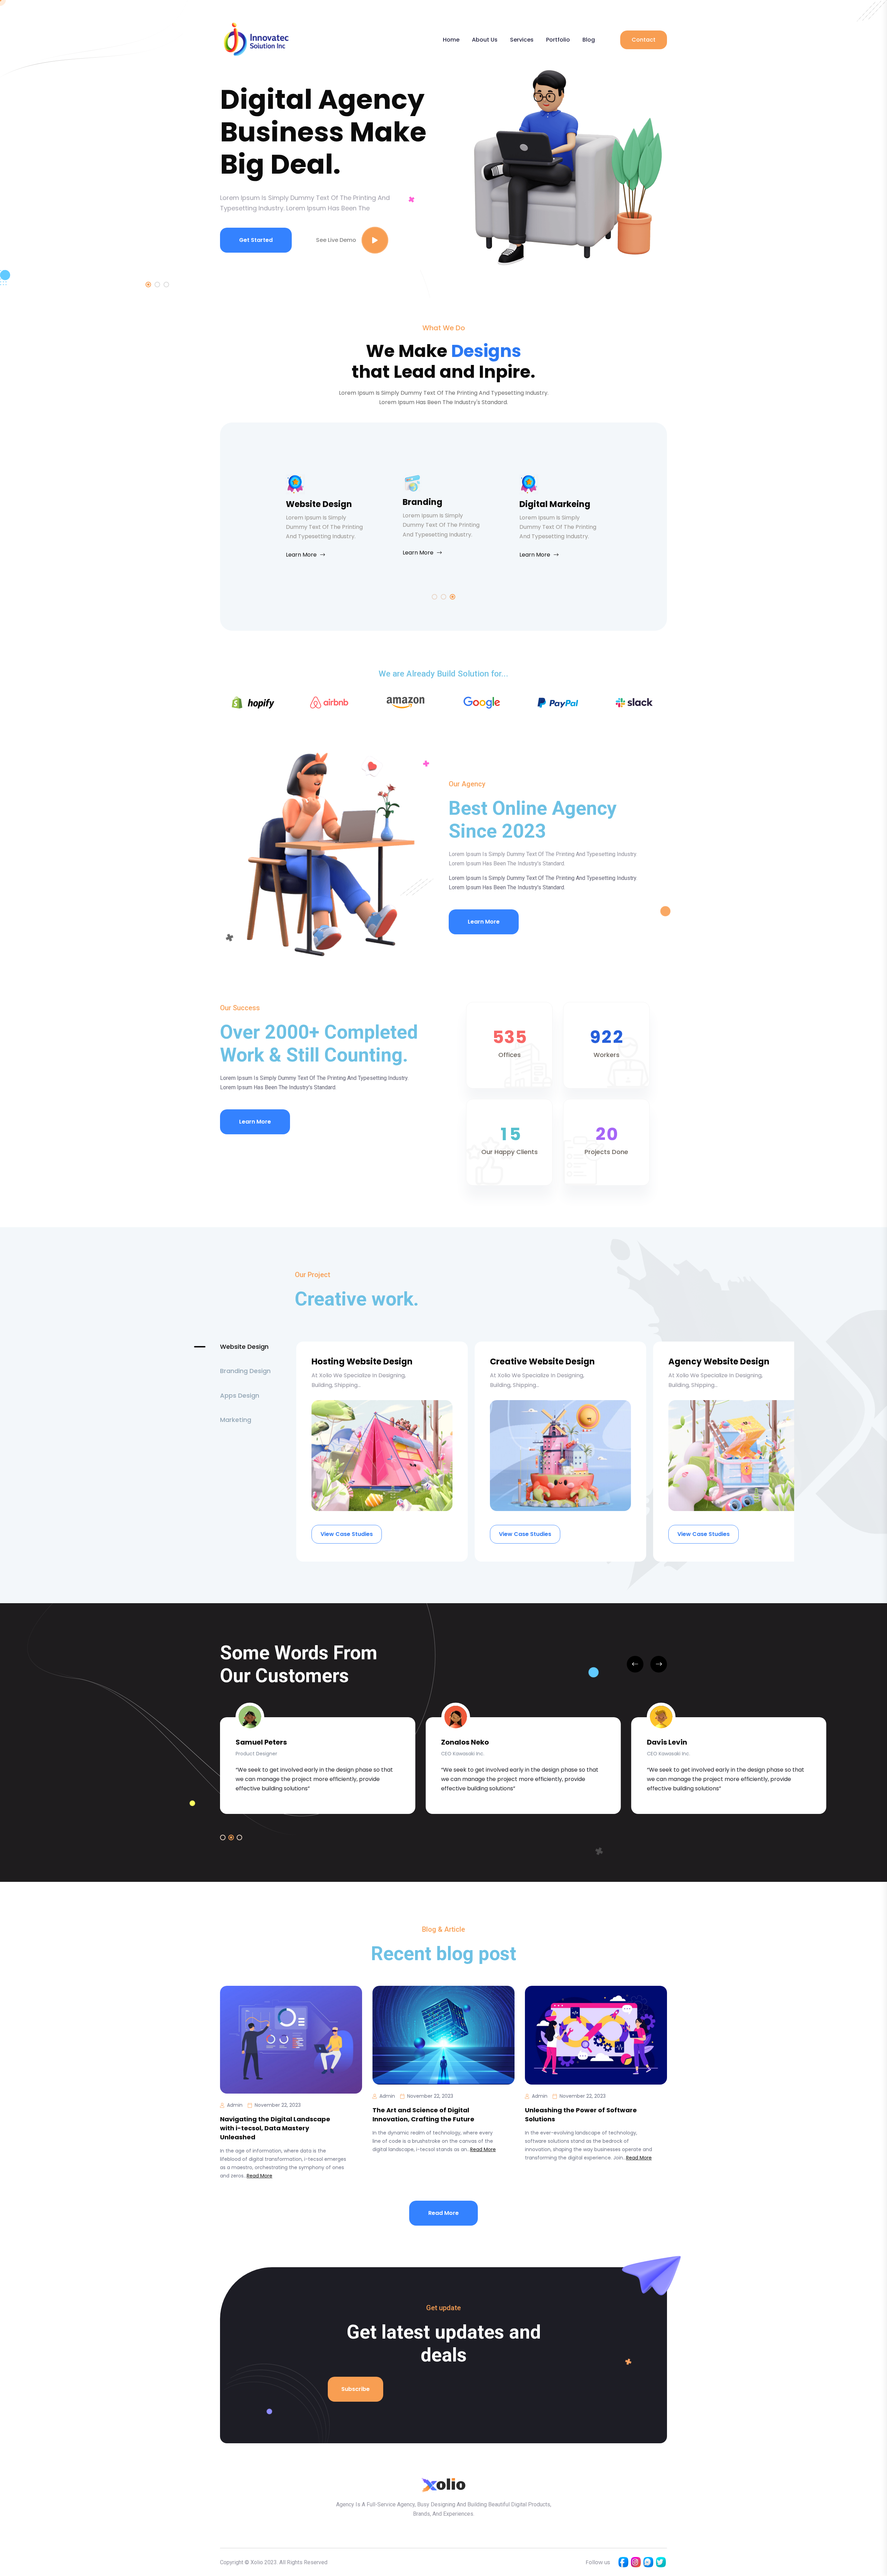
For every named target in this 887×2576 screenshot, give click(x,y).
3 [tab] (166, 285)
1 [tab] (148, 285)
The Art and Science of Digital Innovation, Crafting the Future (423, 2115)
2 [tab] (157, 285)
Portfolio (558, 40)
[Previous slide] (635, 1664)
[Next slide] (659, 1664)
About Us (485, 40)
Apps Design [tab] (240, 1395)
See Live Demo (336, 240)
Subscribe (355, 2389)
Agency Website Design (719, 1361)
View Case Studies (347, 1534)
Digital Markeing (555, 504)
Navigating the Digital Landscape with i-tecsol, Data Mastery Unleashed (275, 2128)
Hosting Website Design (362, 1361)
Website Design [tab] (244, 1347)
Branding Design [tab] (245, 1371)
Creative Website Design (542, 1361)
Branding (423, 502)
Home (451, 40)
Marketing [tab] (236, 1420)
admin (235, 2105)
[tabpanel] (443, 168)
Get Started (256, 240)
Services (522, 40)
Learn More (301, 555)
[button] (223, 1837)
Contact (644, 40)
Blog (589, 40)
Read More (260, 2176)
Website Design (319, 504)
